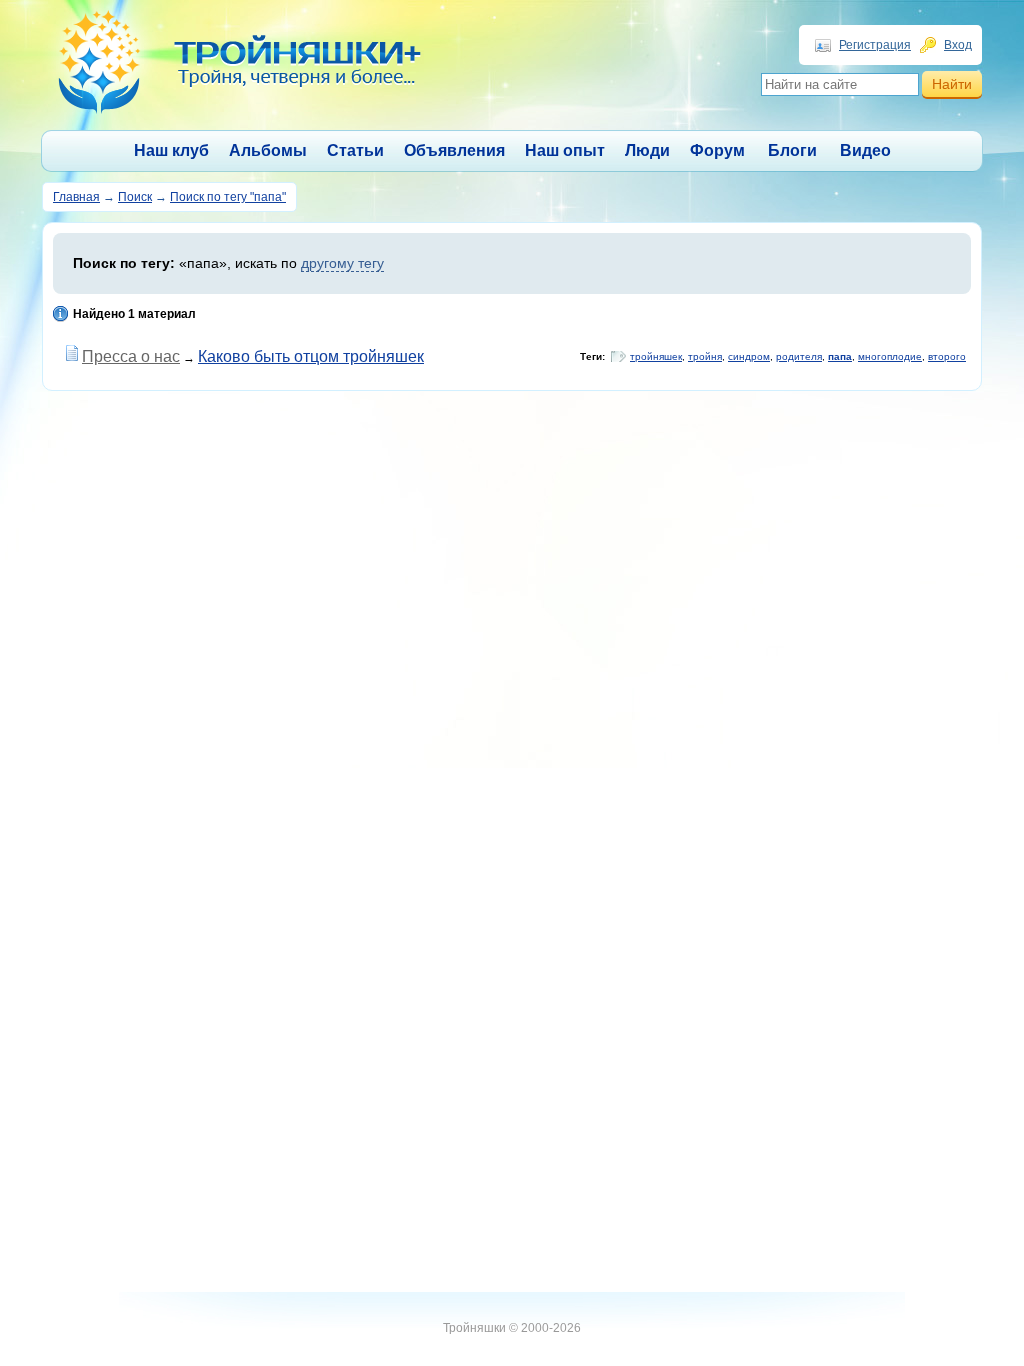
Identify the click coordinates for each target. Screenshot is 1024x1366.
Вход (958, 45)
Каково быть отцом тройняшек (311, 356)
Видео (865, 150)
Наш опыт (565, 150)
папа (840, 356)
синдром (749, 356)
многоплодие (890, 356)
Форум (717, 150)
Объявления (454, 150)
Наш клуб (171, 150)
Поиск (135, 197)
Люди (647, 150)
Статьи (355, 150)
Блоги (792, 150)
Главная (76, 197)
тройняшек (656, 356)
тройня (705, 356)
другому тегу (342, 263)
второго (947, 356)
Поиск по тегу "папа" (228, 197)
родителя (799, 356)
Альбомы (268, 150)
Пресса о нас (131, 356)
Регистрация (875, 45)
